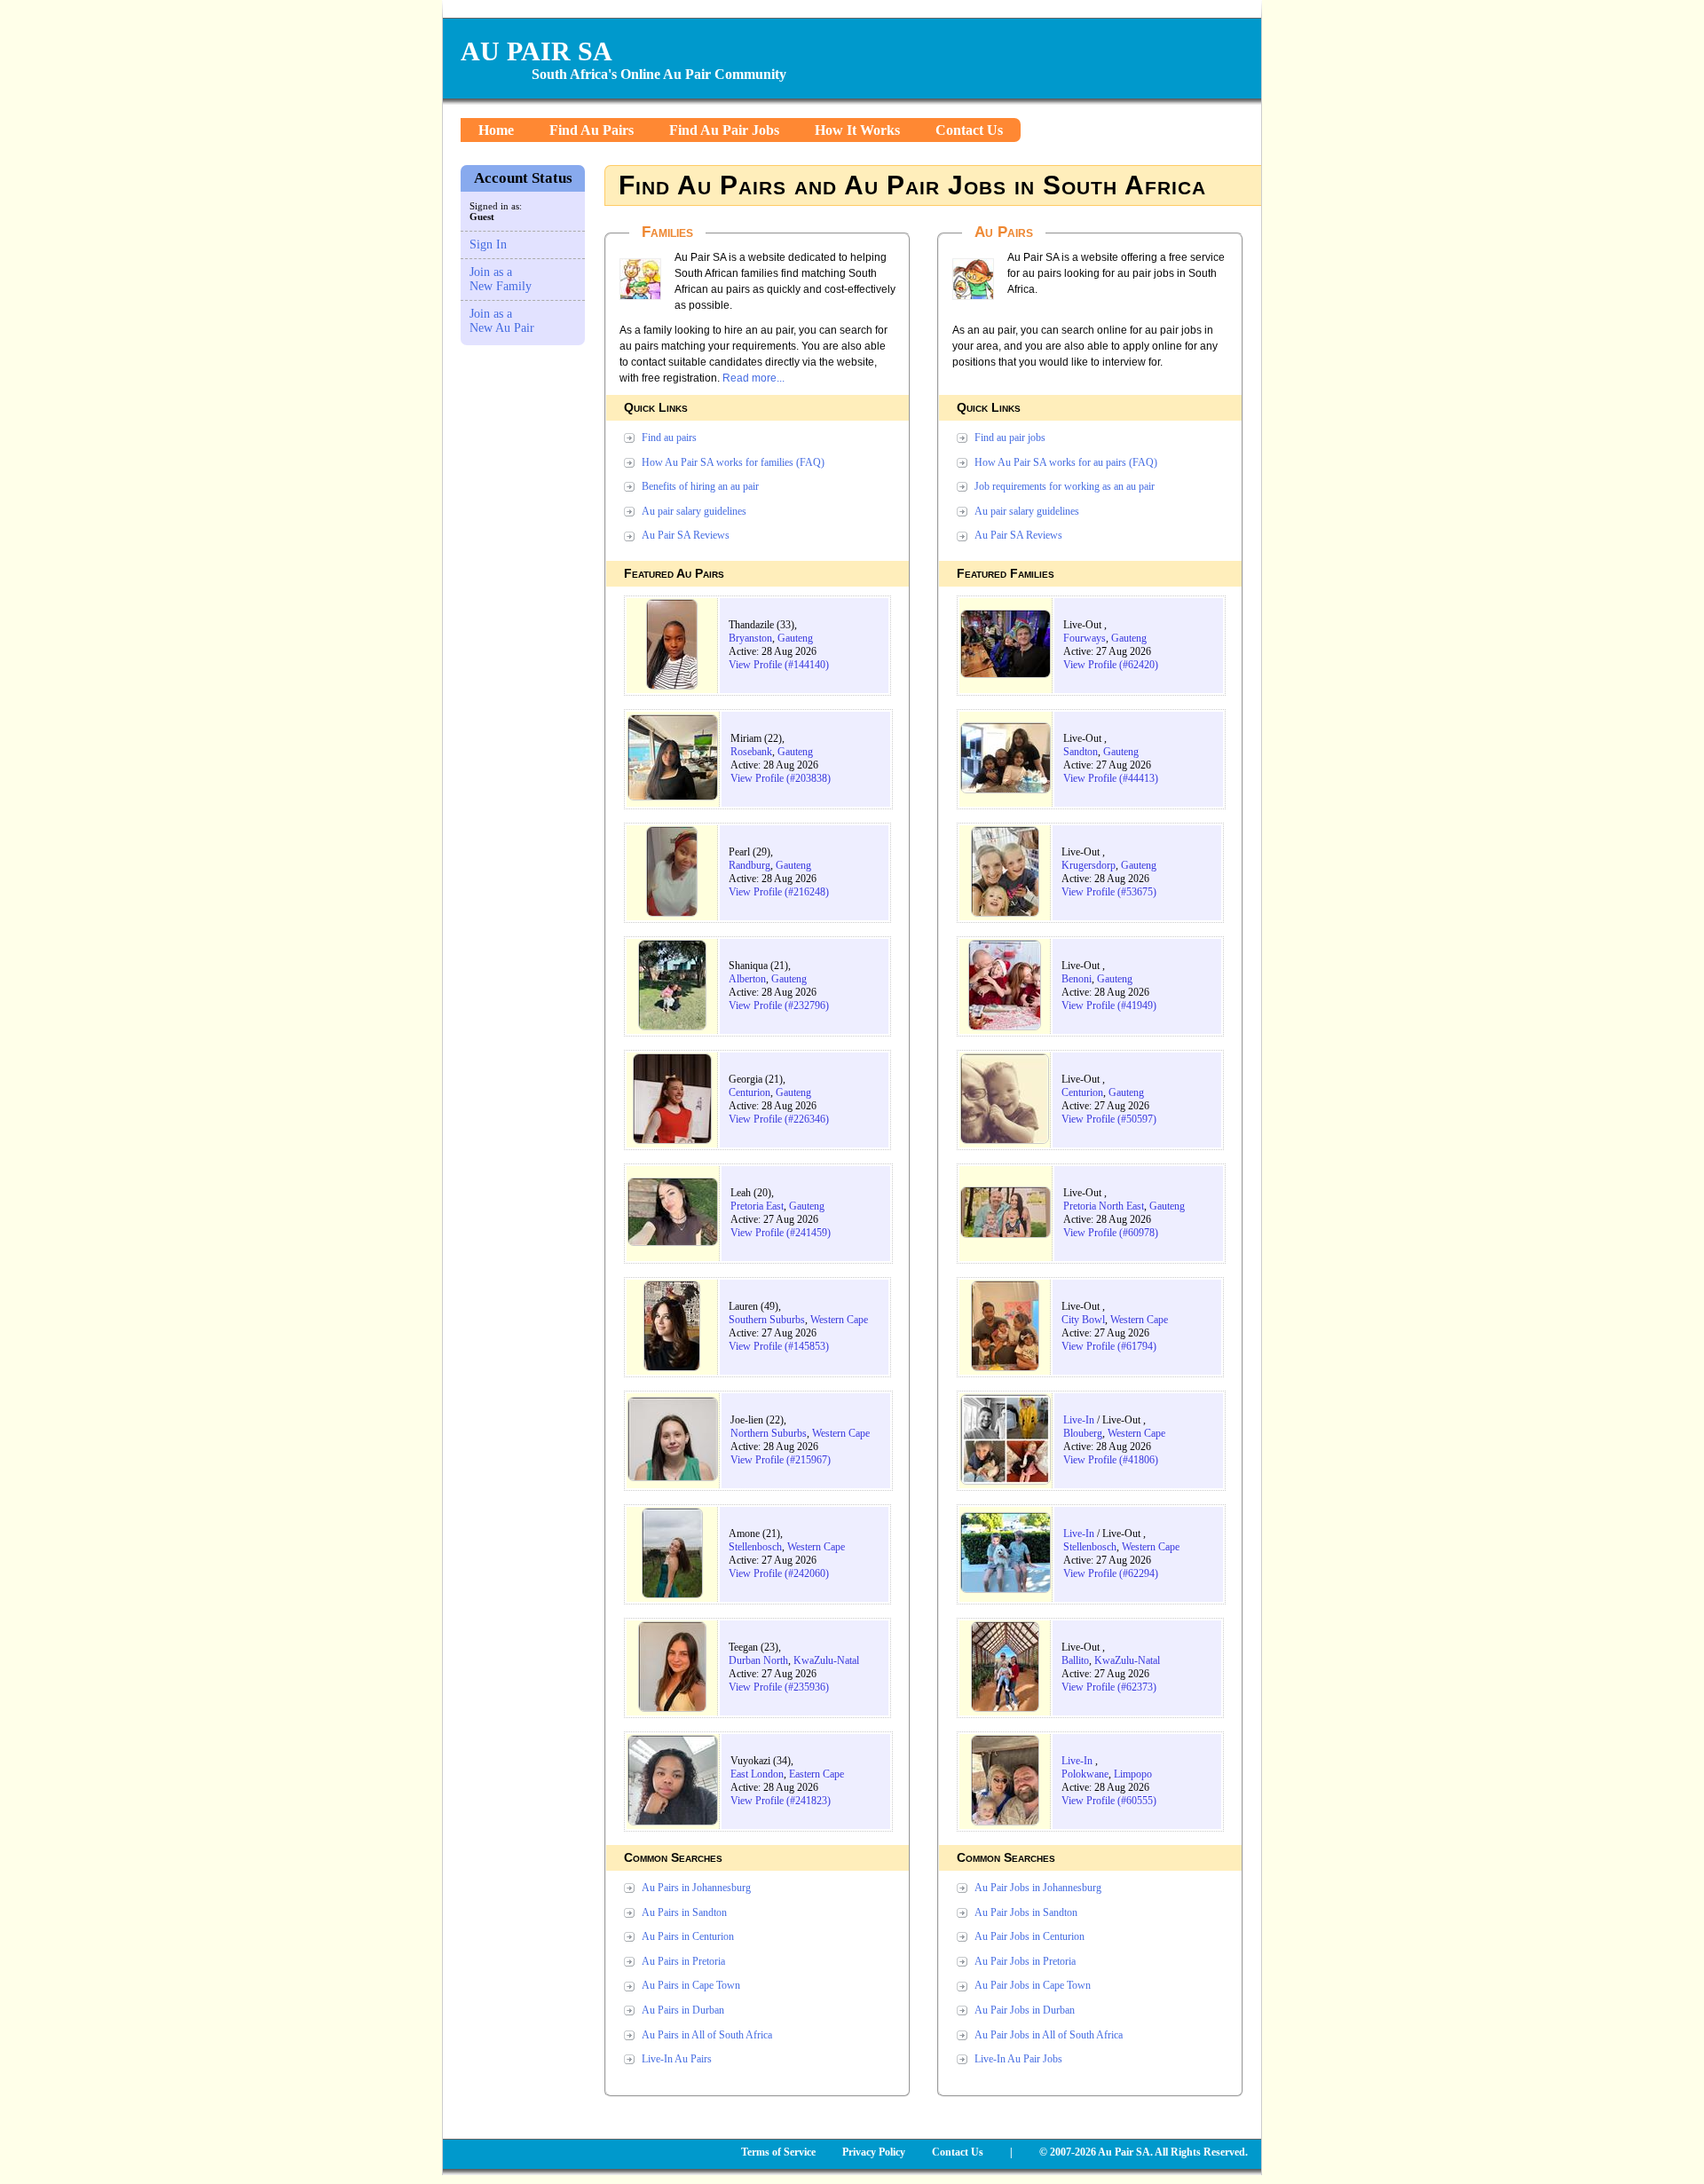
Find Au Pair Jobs (724, 130)
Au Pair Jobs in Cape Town (1033, 1985)
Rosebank (751, 752)
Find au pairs (669, 438)
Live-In (1079, 1420)
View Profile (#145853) (779, 1346)
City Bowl (1083, 1320)
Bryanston (750, 638)
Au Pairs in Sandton (684, 1912)
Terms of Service (778, 2152)
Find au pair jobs (1010, 438)
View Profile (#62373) (1109, 1687)
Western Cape (839, 1320)
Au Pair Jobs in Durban (1025, 2010)
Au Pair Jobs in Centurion (1029, 1936)
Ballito (1075, 1660)
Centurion (749, 1092)
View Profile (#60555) (1109, 1801)
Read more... (753, 378)
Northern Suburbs (769, 1433)
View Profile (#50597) (1109, 1119)
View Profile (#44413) (1111, 778)
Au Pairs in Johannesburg (696, 1888)
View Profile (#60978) (1111, 1233)
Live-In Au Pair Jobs (1018, 2059)
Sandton (1081, 752)
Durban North (758, 1660)
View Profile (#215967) (781, 1460)
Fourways (1085, 638)
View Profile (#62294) (1111, 1573)
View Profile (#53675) (1109, 892)
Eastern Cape (816, 1774)
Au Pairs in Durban (683, 2010)
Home (496, 130)
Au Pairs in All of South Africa (707, 2035)
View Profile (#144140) (779, 665)
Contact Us (969, 130)
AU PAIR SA (536, 51)
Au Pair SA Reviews (686, 535)
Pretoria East (757, 1206)
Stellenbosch (755, 1547)
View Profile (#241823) (781, 1801)
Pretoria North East (1104, 1206)
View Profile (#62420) (1111, 665)
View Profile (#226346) (779, 1119)
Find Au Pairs (592, 130)
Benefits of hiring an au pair (700, 486)
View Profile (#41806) (1111, 1460)
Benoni (1077, 979)
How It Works (857, 130)
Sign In (488, 244)
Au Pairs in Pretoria (683, 1961)
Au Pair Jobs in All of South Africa (1049, 2035)
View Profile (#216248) (779, 892)
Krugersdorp (1089, 865)
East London (757, 1774)
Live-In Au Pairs (677, 2059)
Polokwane (1085, 1774)
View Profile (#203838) (781, 778)
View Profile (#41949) (1109, 1005)
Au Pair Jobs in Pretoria (1025, 1961)
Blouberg (1083, 1433)
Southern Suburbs (767, 1320)
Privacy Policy (874, 2152)
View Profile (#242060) (779, 1573)
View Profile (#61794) (1109, 1346)
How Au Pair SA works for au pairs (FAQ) (1066, 462)
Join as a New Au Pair (502, 321)
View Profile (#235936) (779, 1687)
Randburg (749, 865)
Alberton (747, 979)
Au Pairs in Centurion (688, 1936)
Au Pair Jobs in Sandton (1026, 1912)
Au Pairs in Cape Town (691, 1985)
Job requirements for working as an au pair (1065, 486)
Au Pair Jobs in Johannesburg (1038, 1888)
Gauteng (795, 638)
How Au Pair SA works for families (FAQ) (733, 462)
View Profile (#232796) (779, 1005)
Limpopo (1133, 1774)
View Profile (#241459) (781, 1233)
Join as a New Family (501, 279)
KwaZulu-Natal (826, 1660)
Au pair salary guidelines (694, 511)
